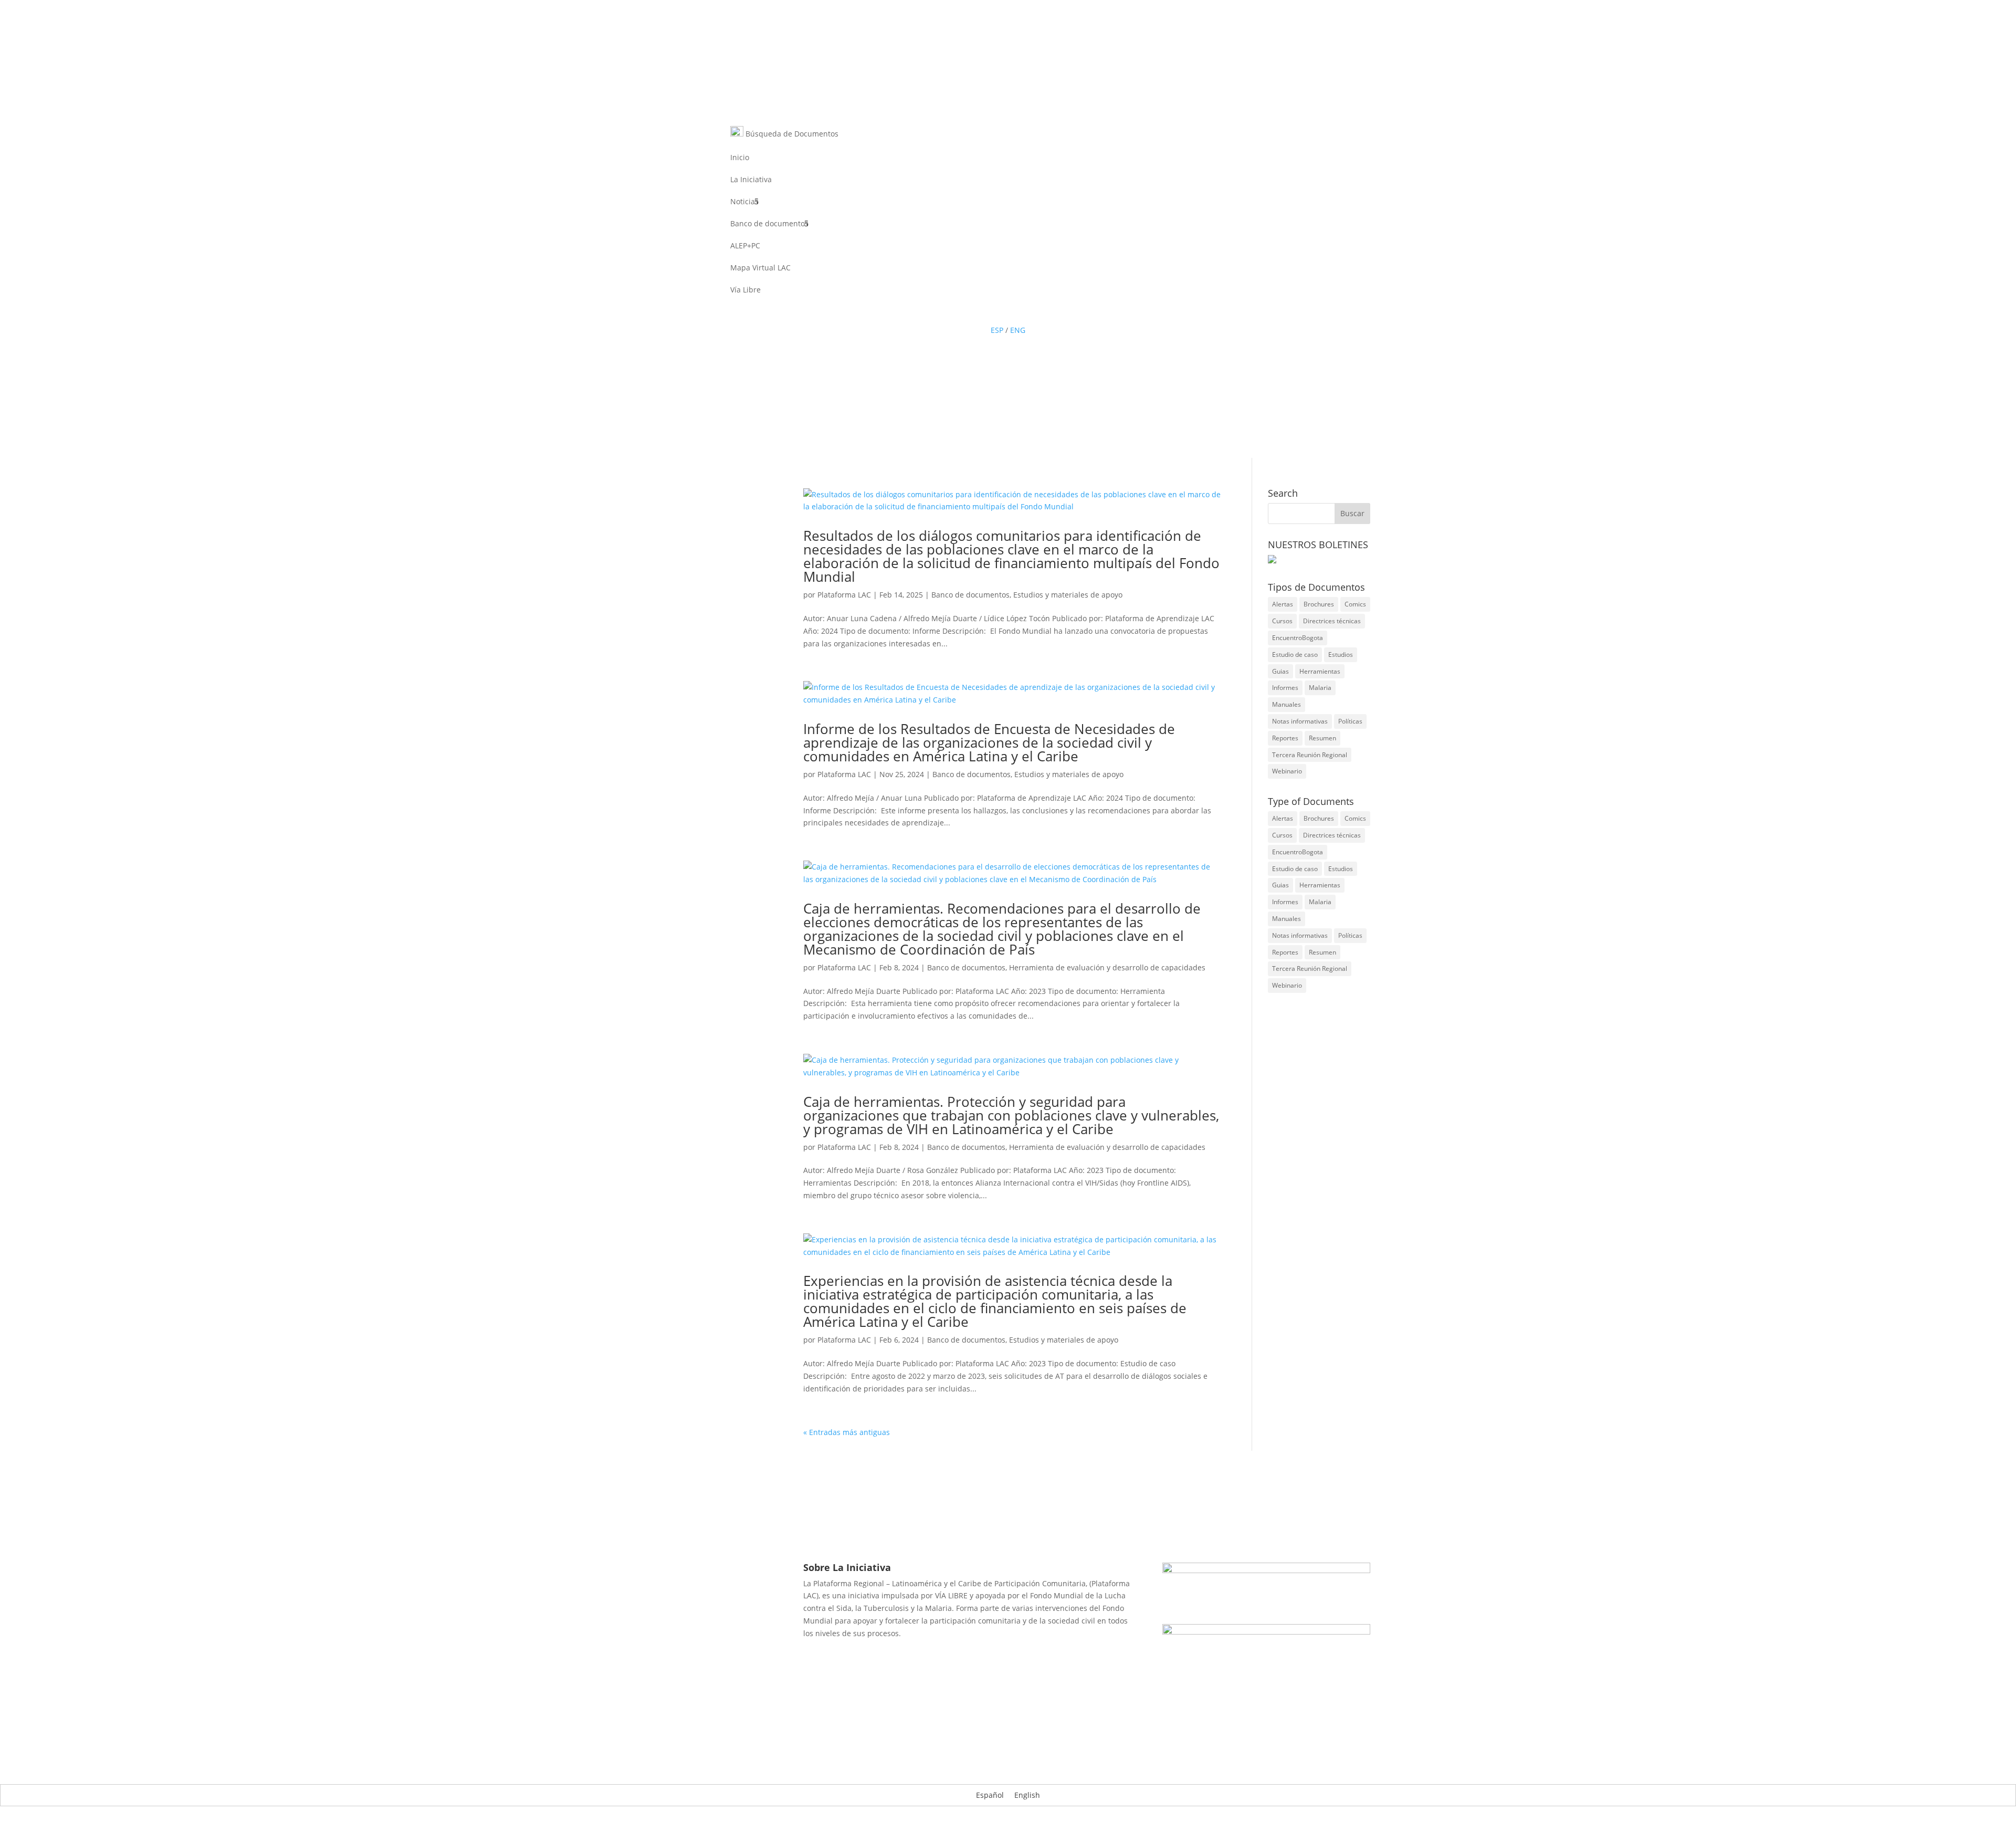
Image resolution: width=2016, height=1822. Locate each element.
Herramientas (1320, 671)
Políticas (1350, 721)
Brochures (1319, 604)
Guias (1280, 671)
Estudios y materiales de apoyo (1068, 595)
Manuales (1287, 704)
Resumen (1322, 738)
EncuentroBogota (1298, 638)
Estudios (1341, 655)
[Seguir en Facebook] (976, 311)
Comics (1355, 604)
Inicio (740, 158)
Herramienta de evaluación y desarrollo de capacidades (1107, 967)
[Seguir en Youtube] (1018, 311)
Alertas (1283, 604)
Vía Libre (745, 290)
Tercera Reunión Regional (1310, 755)
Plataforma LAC (844, 595)
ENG (1018, 330)
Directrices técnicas (1332, 621)
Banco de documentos (769, 224)
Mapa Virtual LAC (760, 268)
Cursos (1282, 621)
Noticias (744, 202)
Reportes (1285, 738)
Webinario (1287, 771)
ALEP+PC (745, 246)
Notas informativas (1300, 721)
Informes (1285, 688)
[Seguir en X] (997, 311)
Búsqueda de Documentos (791, 134)
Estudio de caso (1295, 655)
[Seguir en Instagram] (1039, 311)
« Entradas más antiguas (847, 1432)
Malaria (1320, 688)
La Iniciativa (751, 180)
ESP (997, 330)
